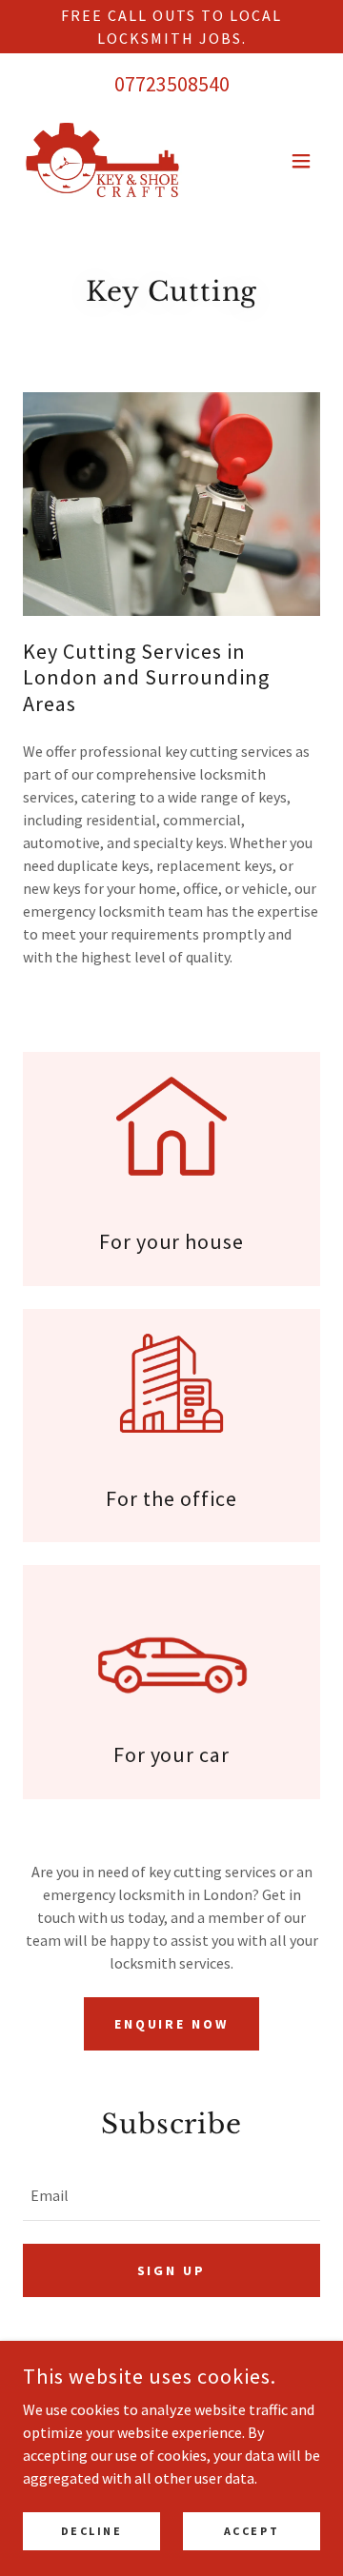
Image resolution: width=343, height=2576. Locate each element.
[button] (301, 161)
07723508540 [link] (172, 84)
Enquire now (172, 2024)
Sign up (172, 2270)
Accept (252, 2531)
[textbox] (171, 2196)
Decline (92, 2531)
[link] (102, 161)
